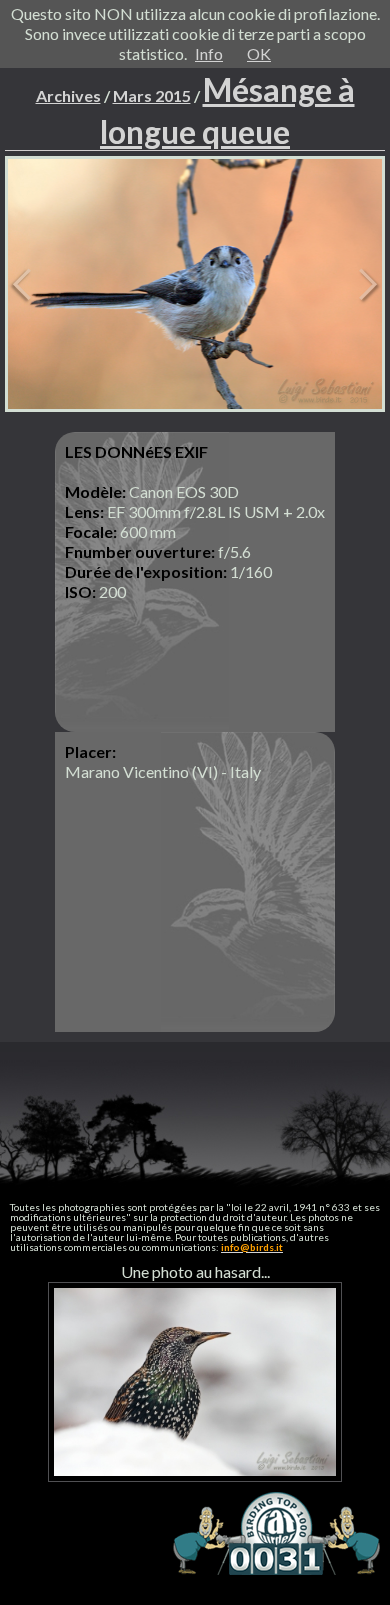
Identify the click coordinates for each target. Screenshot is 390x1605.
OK (259, 53)
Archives (68, 95)
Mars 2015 (152, 95)
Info (209, 53)
